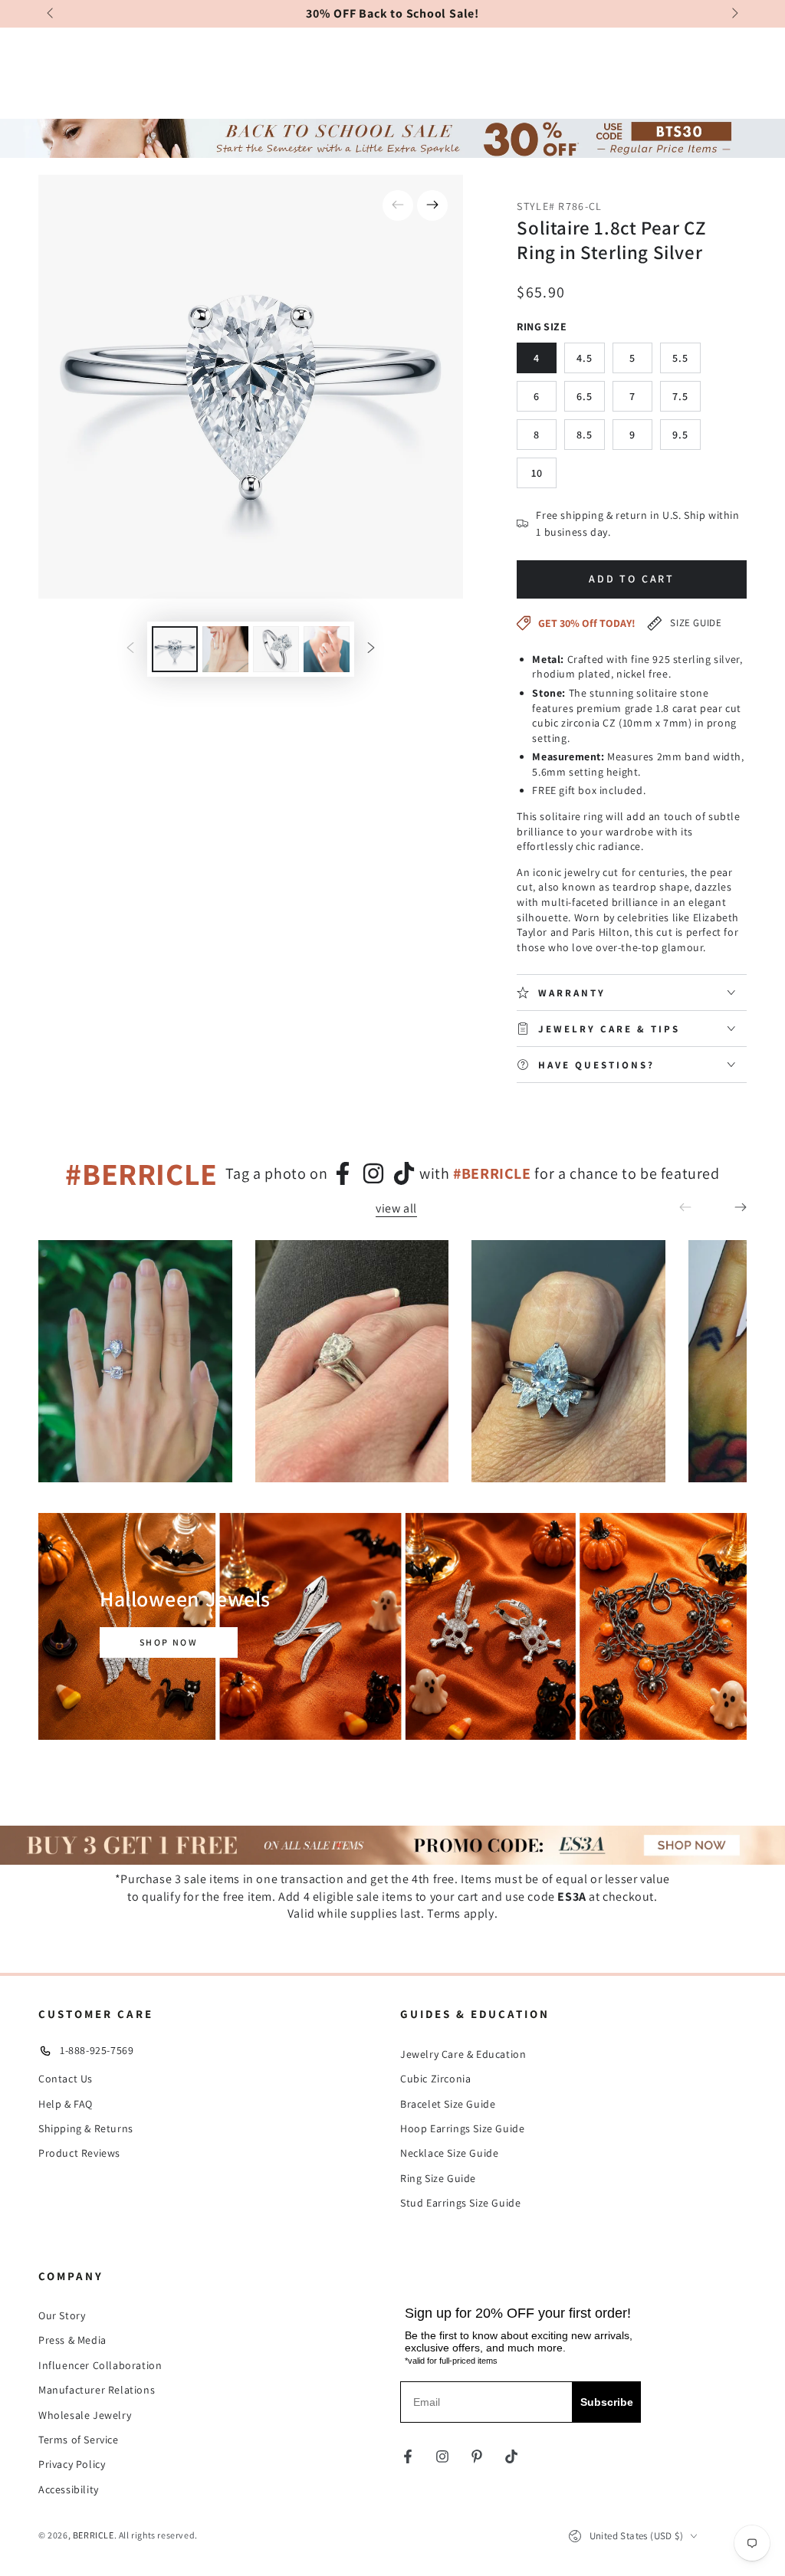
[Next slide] (734, 14)
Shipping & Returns (86, 2128)
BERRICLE (94, 2535)
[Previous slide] (51, 14)
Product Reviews (79, 2153)
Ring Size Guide (438, 2178)
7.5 (680, 396)
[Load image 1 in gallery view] (175, 649)
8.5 (585, 435)
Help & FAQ (66, 2104)
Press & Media (72, 2340)
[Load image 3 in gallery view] (276, 649)
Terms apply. (462, 1913)
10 (537, 473)
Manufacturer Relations (97, 2390)
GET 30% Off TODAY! (587, 623)
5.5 (680, 358)
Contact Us (66, 2079)
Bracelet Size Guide (448, 2104)
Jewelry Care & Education (463, 2054)
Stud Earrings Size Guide (460, 2203)
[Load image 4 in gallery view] (327, 649)
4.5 (585, 358)
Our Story (62, 2315)
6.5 (585, 396)
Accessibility (69, 2489)
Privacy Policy (72, 2464)
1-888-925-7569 (97, 2050)
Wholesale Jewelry (85, 2415)
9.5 (680, 435)
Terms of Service (79, 2440)
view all (396, 1209)
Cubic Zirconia (435, 2079)
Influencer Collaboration (100, 2365)
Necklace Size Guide (449, 2153)
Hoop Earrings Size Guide (462, 2128)
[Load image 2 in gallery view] (225, 649)
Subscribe (607, 2402)
